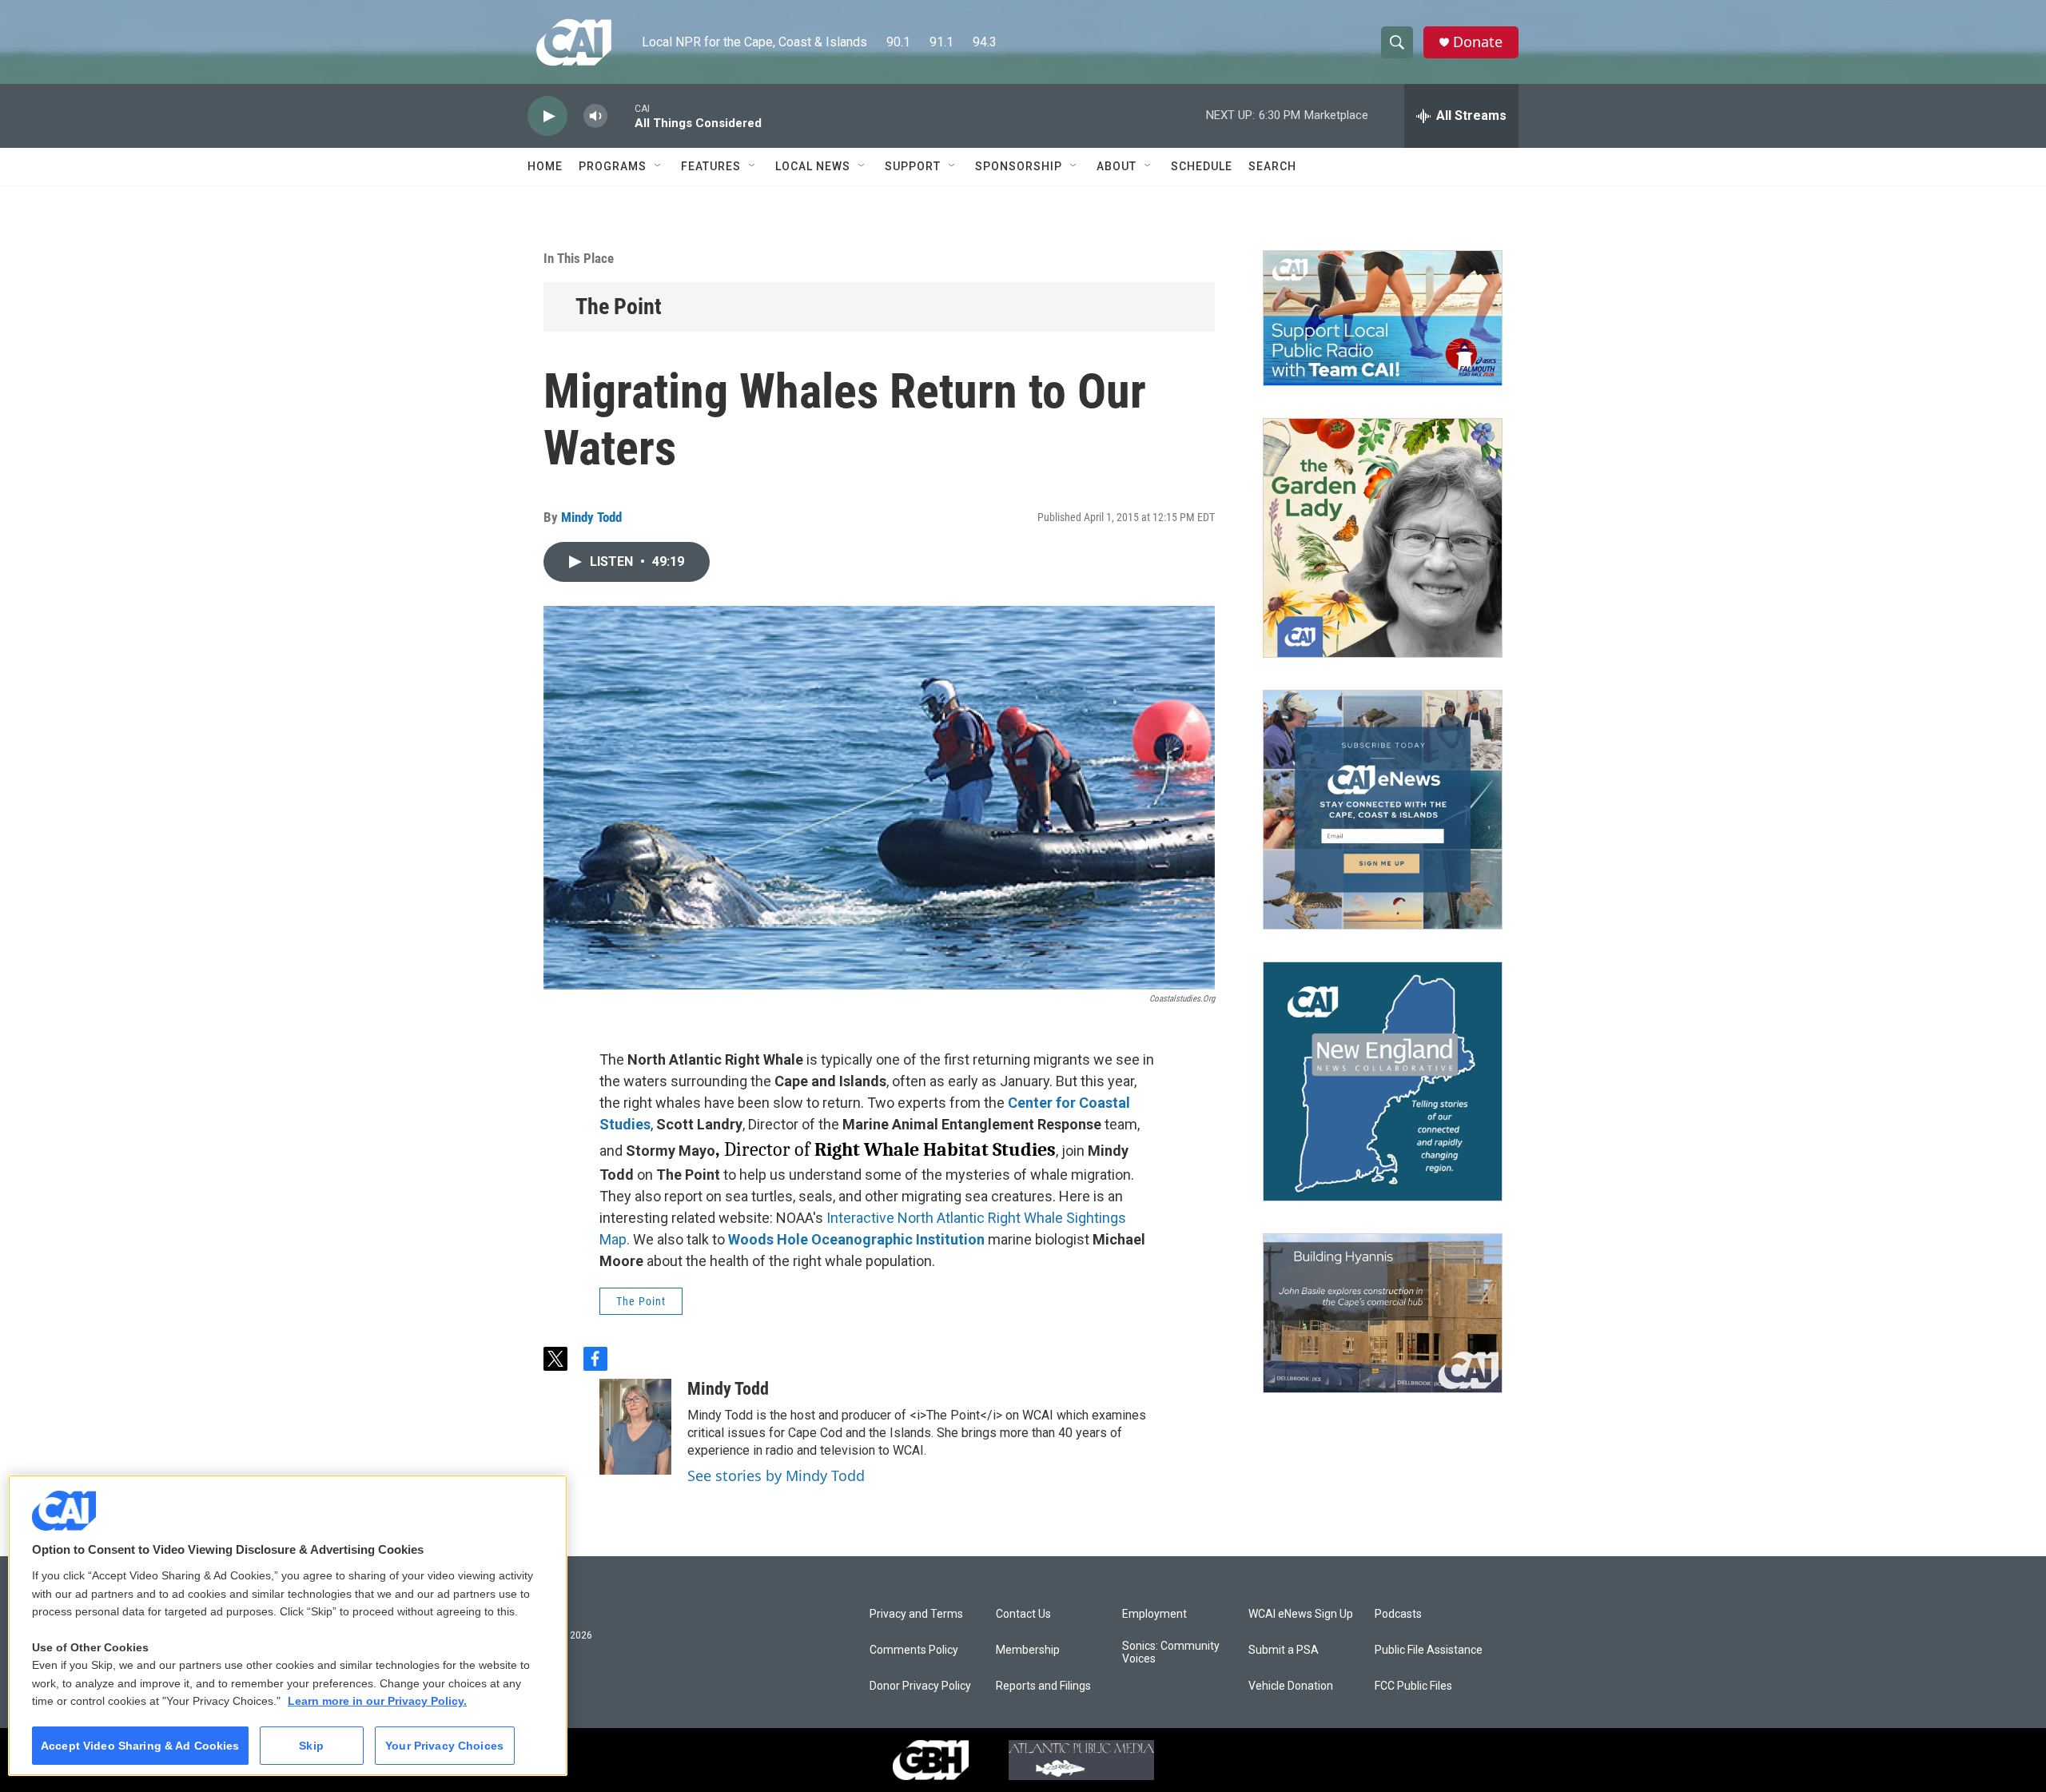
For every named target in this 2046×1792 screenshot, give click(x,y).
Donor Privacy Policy (920, 1686)
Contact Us (1023, 1614)
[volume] (595, 116)
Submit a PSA (1284, 1650)
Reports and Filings (1043, 1686)
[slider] (621, 115)
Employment (1154, 1614)
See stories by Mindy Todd (776, 1475)
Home (545, 166)
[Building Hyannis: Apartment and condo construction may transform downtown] (1383, 1314)
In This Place (579, 258)
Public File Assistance (1429, 1650)
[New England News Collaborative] (1383, 1081)
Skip (311, 1746)
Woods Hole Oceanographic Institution (856, 1239)
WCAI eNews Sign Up (1301, 1614)
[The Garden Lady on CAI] (1383, 538)
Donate (1478, 42)
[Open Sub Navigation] (659, 166)
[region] (288, 1625)
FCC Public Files (1413, 1686)
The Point (619, 307)
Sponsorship (1019, 166)
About (1117, 166)
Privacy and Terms (916, 1614)
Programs (613, 166)
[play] (547, 116)
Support (913, 166)
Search (1272, 166)
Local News (813, 166)
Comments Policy (914, 1650)
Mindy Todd (591, 517)
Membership (1028, 1650)
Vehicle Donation (1291, 1686)
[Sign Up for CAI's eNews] (1383, 810)
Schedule (1202, 166)
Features (711, 166)
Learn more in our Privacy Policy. (377, 1701)
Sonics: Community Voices (1171, 1653)
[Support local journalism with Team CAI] (1383, 318)
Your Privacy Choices (444, 1746)
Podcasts (1398, 1614)
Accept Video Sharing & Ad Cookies (140, 1746)
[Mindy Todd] (635, 1427)
